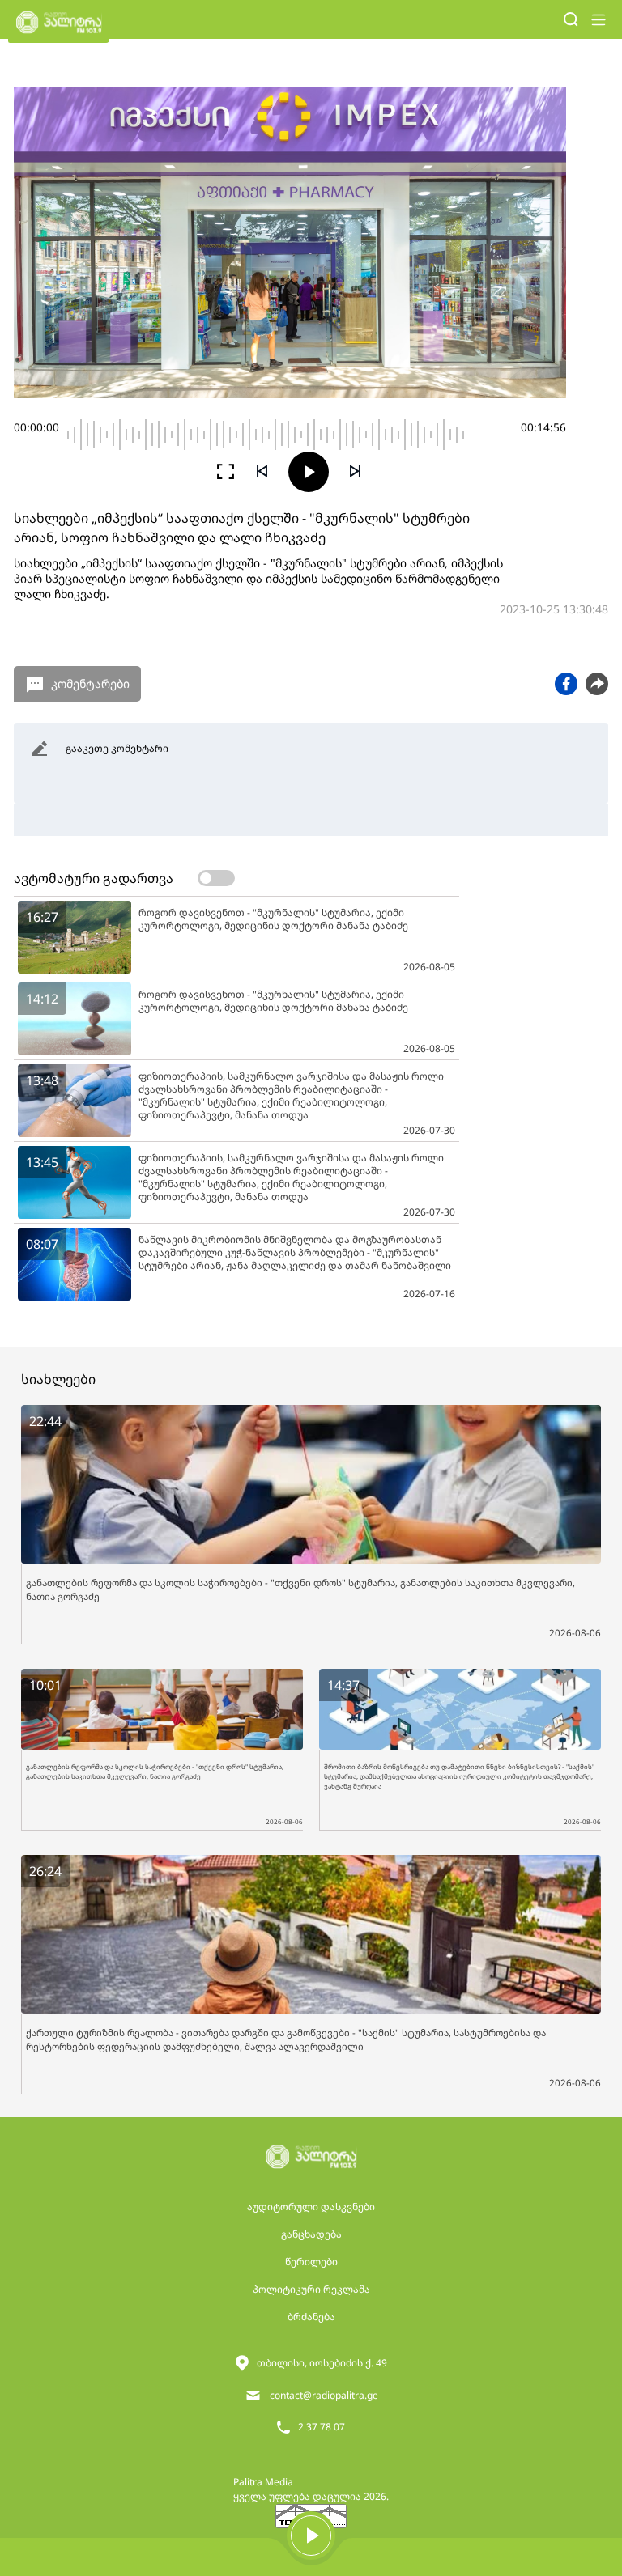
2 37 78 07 (322, 2427)
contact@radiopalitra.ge (324, 2395)
